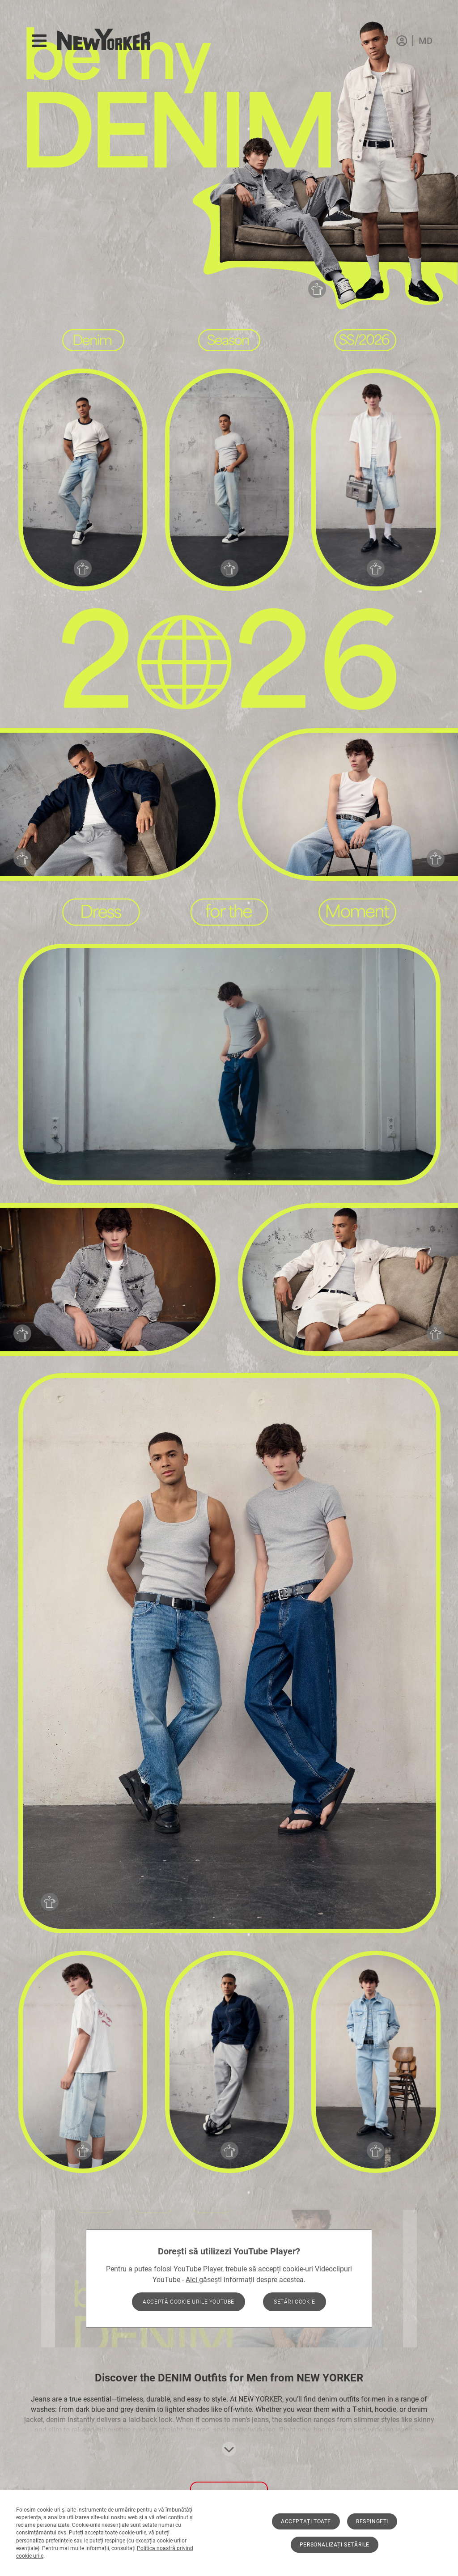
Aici (192, 2280)
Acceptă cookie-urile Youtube (189, 2302)
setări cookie (295, 2302)
